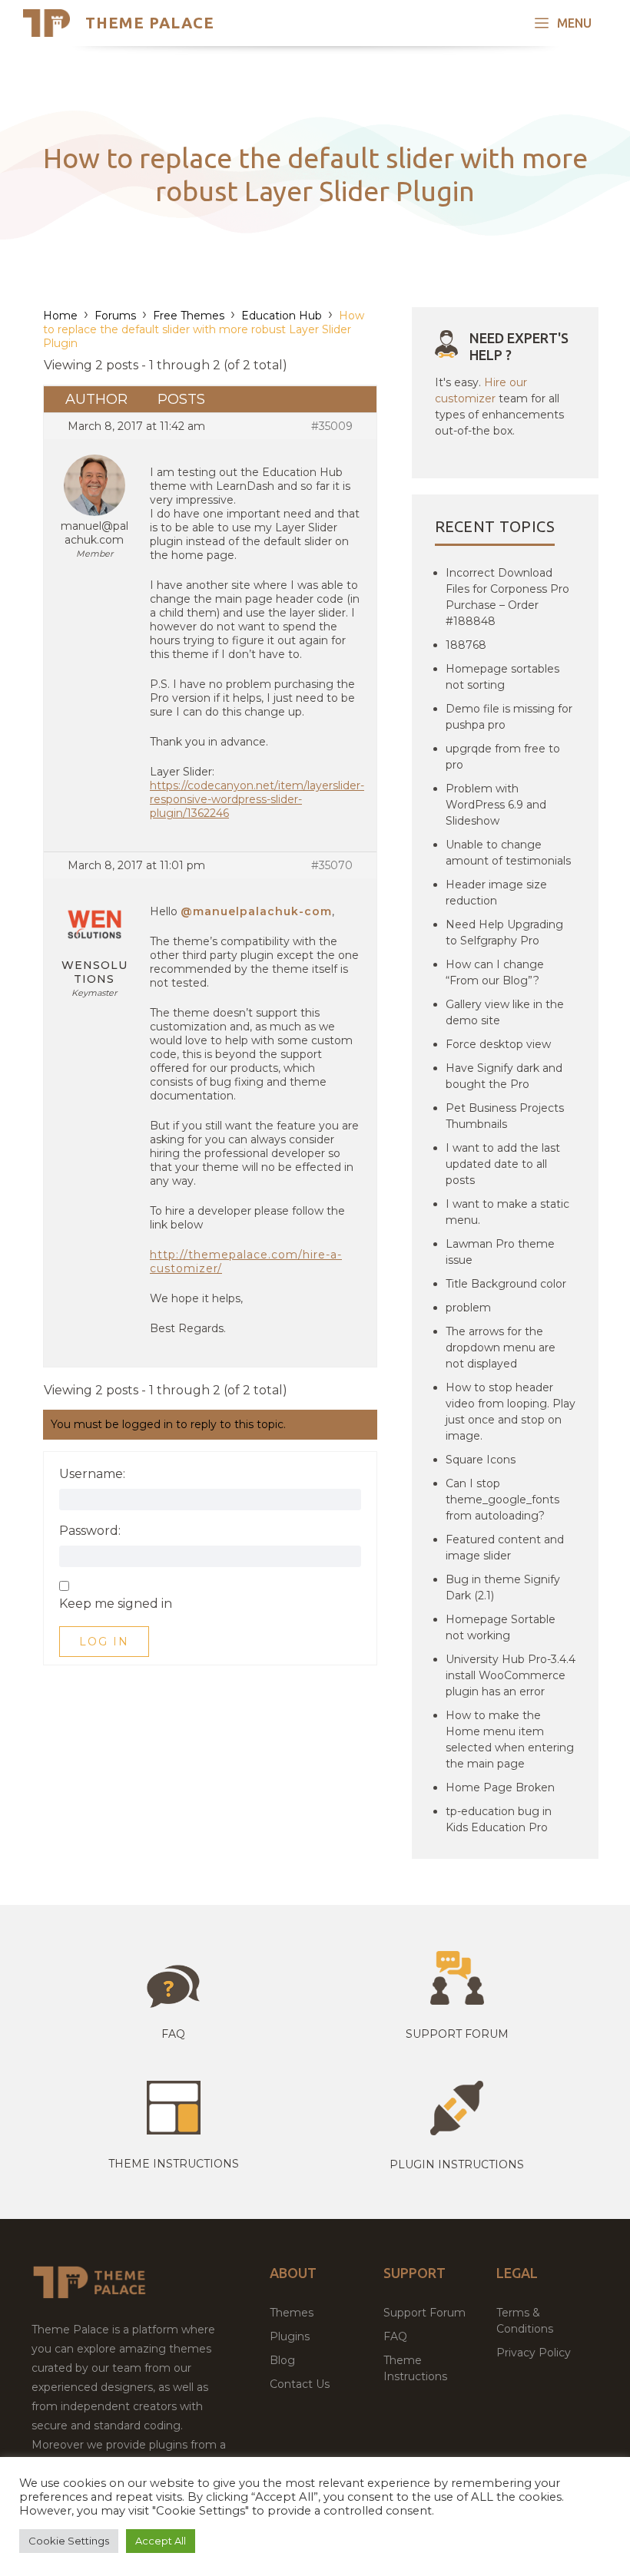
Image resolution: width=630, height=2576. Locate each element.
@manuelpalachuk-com (256, 911)
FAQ (395, 2336)
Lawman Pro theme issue (500, 1252)
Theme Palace (150, 23)
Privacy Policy (534, 2353)
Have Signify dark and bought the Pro (504, 1076)
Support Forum (457, 2034)
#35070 (332, 865)
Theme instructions (174, 2164)
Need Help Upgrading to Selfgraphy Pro (504, 933)
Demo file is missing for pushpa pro (509, 717)
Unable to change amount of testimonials (508, 853)
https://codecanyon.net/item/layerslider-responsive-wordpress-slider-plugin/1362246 (257, 799)
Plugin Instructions (457, 2164)
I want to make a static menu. (507, 1212)
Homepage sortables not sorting (502, 677)
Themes (292, 2313)
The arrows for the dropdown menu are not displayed (501, 1348)
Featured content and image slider (505, 1548)
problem (468, 1308)
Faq (173, 2034)
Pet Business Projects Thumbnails (505, 1116)
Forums (115, 316)
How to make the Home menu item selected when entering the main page (510, 1739)
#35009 (332, 426)
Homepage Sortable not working (501, 1627)
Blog (282, 2360)
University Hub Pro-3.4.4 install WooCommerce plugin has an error (511, 1675)
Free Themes (189, 316)
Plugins (290, 2336)
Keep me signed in (116, 1604)
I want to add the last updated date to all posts (503, 1164)
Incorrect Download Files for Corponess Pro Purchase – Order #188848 (507, 597)
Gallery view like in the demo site (505, 1012)
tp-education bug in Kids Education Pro (499, 1819)
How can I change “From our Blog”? (495, 972)
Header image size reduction (496, 893)
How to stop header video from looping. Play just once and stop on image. (511, 1412)
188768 (466, 645)
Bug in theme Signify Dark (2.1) (503, 1587)
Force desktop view (498, 1044)
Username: (92, 1474)
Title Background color (506, 1284)
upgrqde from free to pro (503, 757)
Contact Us (300, 2384)
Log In (104, 1642)
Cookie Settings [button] (69, 2541)
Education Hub (282, 316)
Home (60, 316)
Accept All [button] (161, 2541)
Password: (90, 1531)
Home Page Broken (500, 1787)
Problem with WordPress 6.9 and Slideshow (496, 805)
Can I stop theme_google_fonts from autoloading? (502, 1500)
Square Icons (481, 1460)
